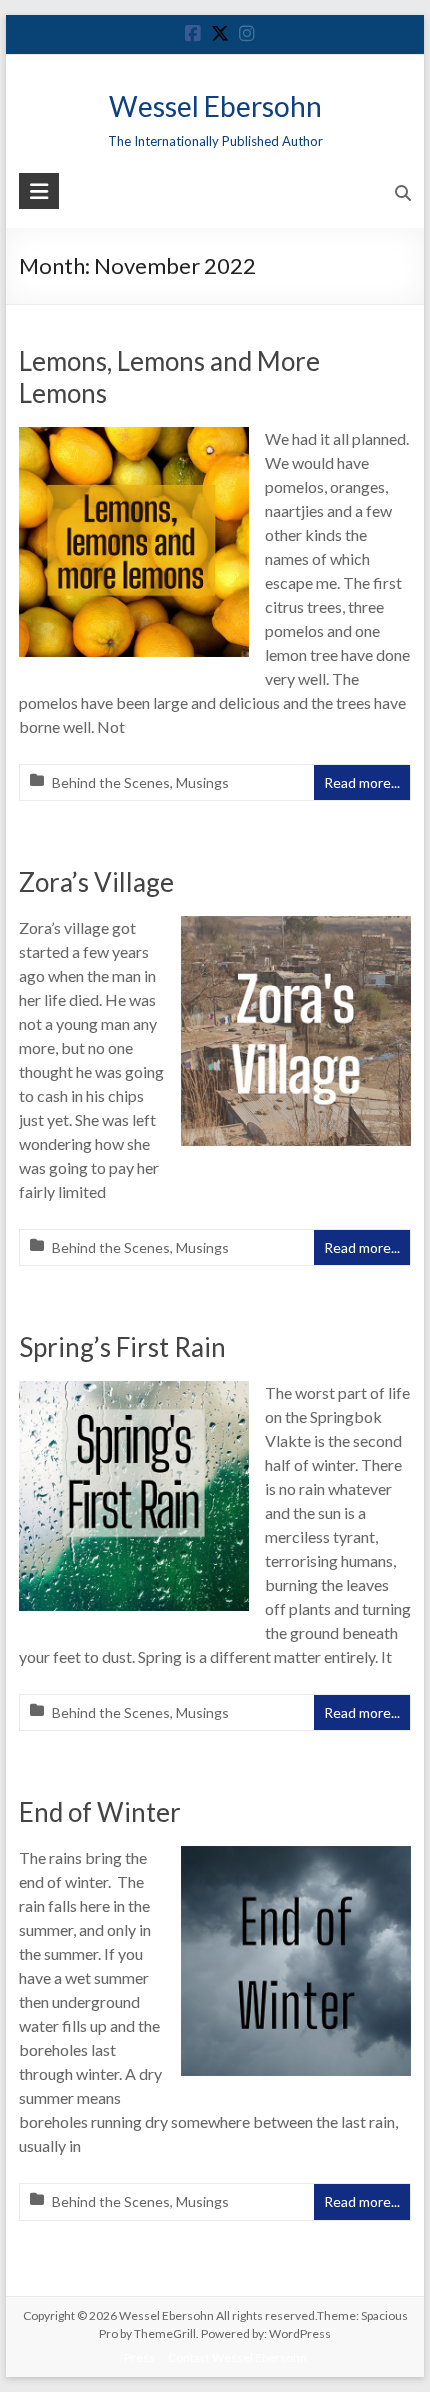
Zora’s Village (96, 882)
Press (139, 2357)
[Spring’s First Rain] (134, 1394)
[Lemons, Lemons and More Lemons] (134, 440)
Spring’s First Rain (122, 1347)
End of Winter (100, 1812)
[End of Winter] (296, 1859)
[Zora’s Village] (296, 929)
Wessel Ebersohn (215, 106)
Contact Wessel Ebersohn (237, 2357)
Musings (202, 782)
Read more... (362, 782)
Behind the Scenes (111, 782)
